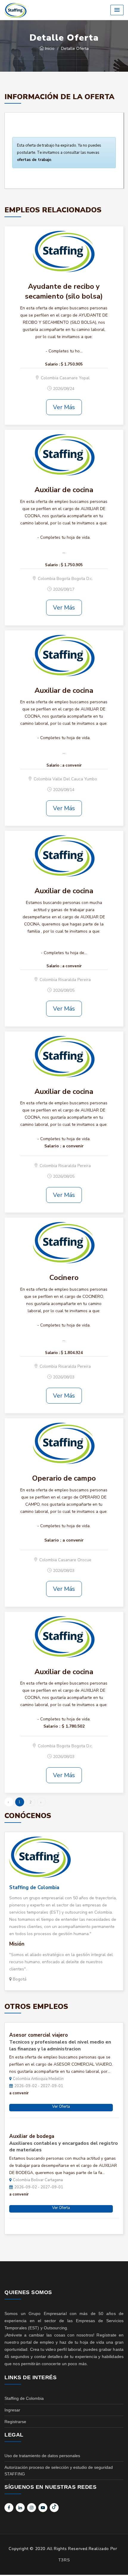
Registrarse (15, 2422)
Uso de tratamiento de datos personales (42, 2456)
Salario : (52, 364)
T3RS (64, 2560)
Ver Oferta (61, 2107)
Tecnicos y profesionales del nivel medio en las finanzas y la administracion (60, 2045)
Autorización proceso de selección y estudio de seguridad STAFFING (59, 2471)
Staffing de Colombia (34, 1888)
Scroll (118, 2562)
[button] (117, 10)
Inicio (49, 49)
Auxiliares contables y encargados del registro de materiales (64, 2147)
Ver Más (64, 407)
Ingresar (12, 2410)
